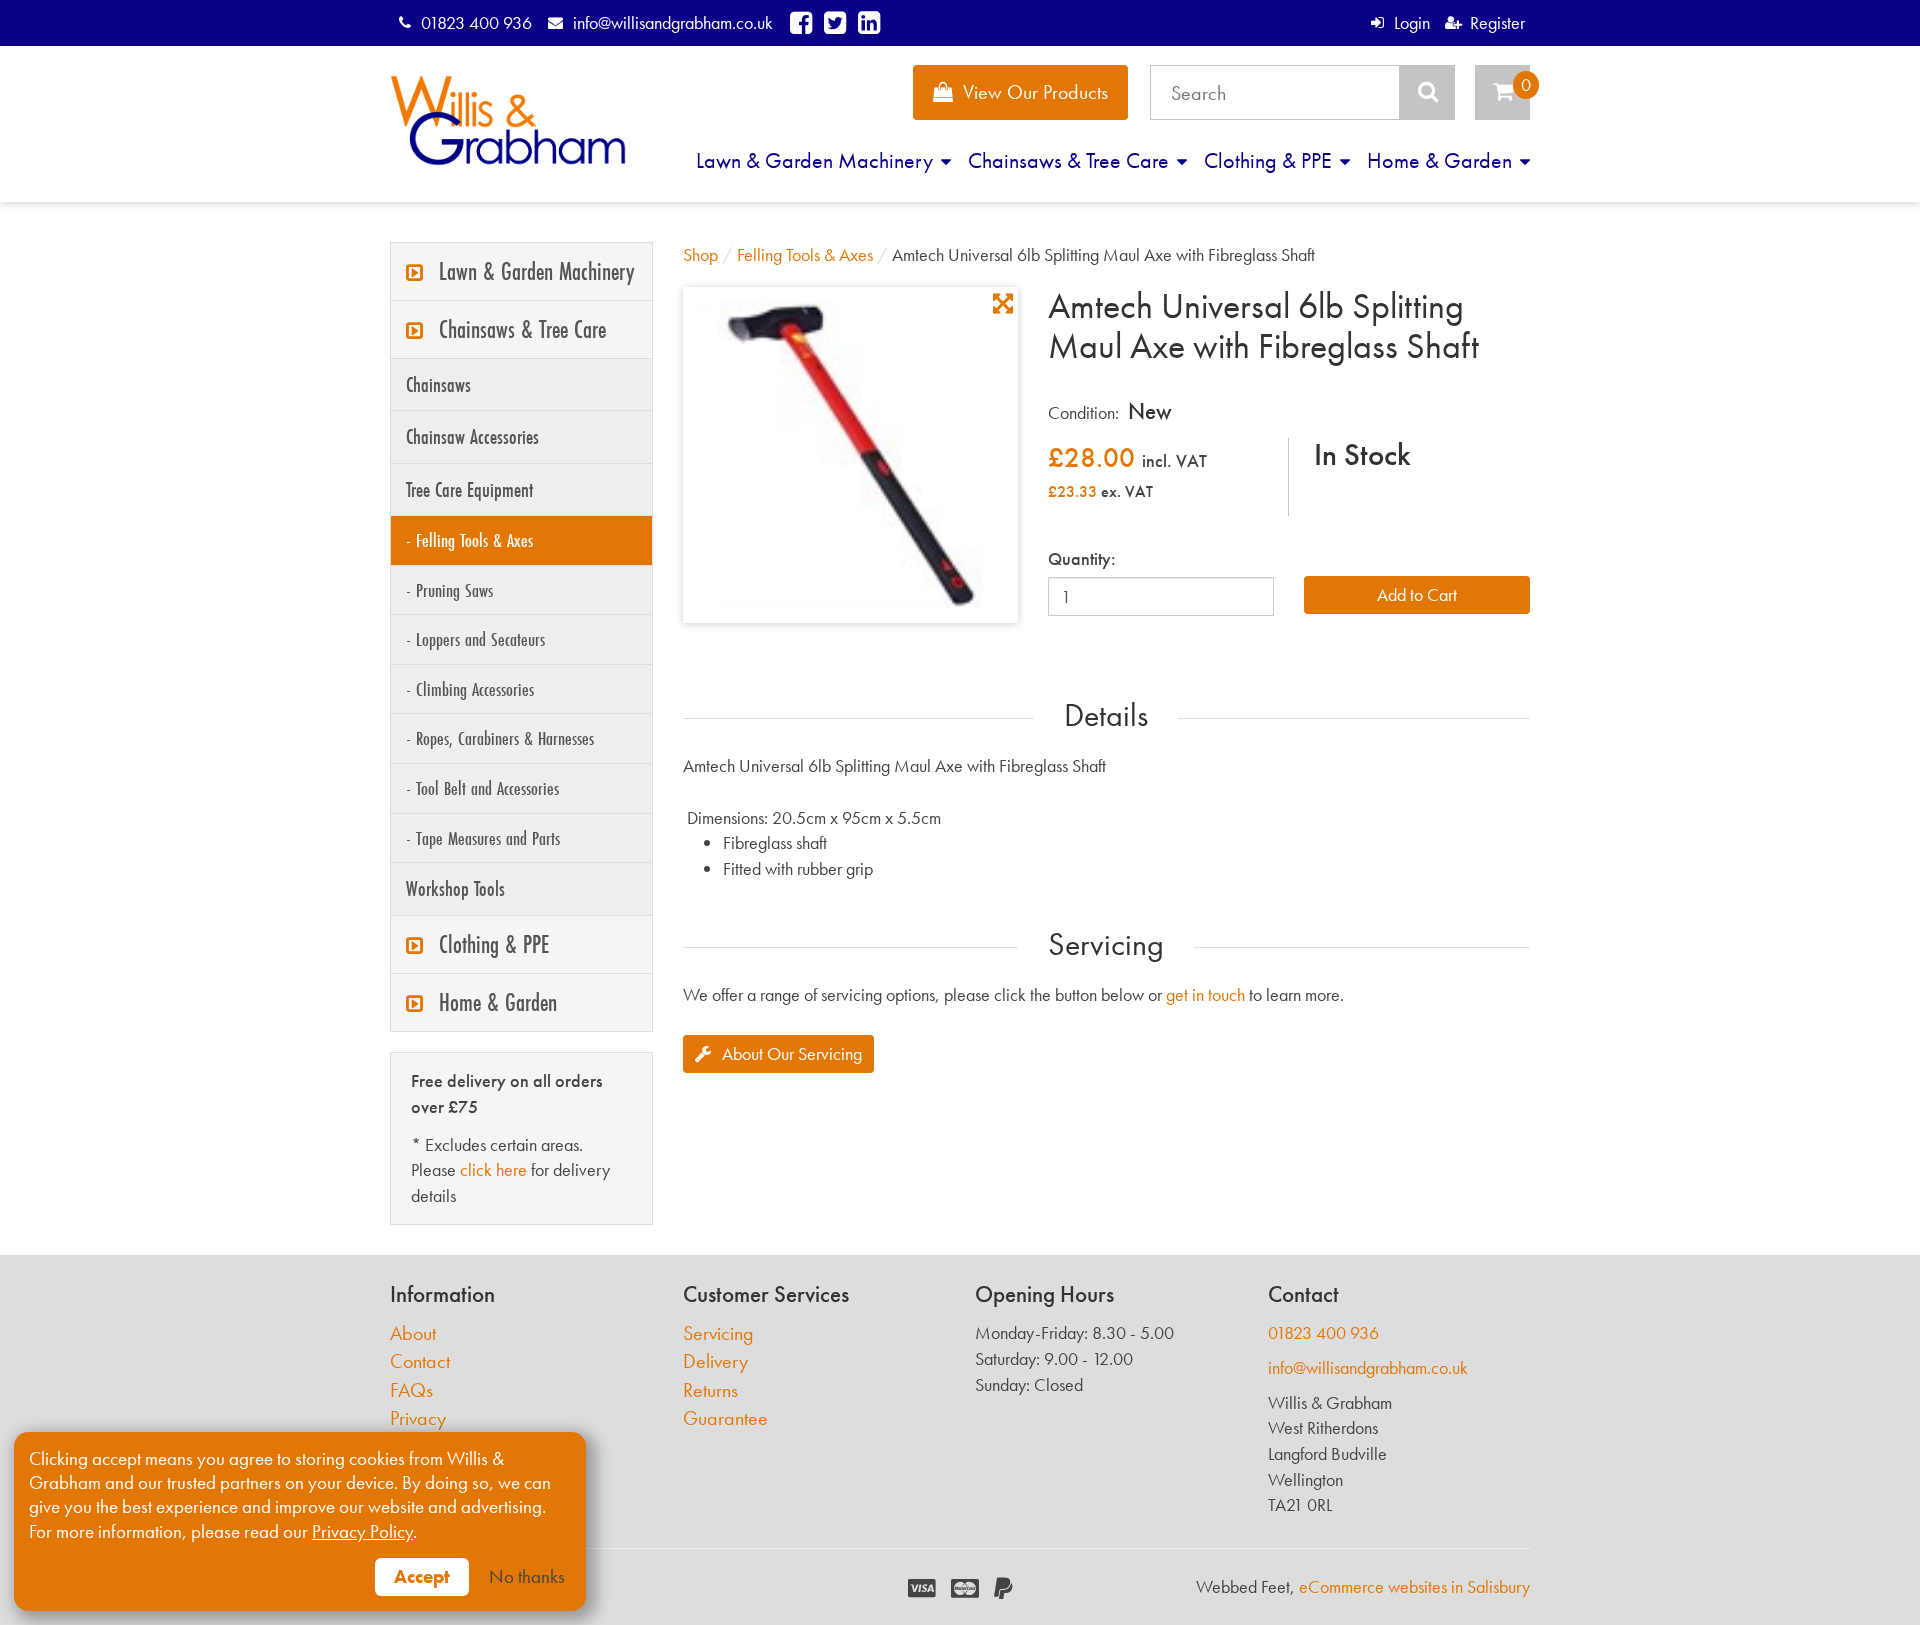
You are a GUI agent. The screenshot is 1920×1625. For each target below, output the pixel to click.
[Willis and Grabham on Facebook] (801, 22)
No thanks (527, 1577)
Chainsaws (438, 384)
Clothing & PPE (1270, 160)
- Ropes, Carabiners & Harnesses (500, 738)
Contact (420, 1361)
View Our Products (1035, 92)
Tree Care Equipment (469, 489)
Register (1497, 22)
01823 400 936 (476, 22)
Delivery (715, 1361)
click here (493, 1169)
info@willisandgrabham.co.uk (672, 22)
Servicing (718, 1333)
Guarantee (725, 1418)
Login (1411, 22)
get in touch (1205, 994)
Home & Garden (1442, 160)
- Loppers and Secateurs (475, 639)
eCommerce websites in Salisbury (1414, 1586)
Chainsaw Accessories (472, 436)
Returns (710, 1390)
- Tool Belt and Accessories (482, 788)
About (413, 1333)
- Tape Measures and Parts (483, 838)
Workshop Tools (455, 888)
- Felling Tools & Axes (469, 540)
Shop (700, 254)
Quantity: (1082, 558)
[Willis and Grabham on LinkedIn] (869, 22)
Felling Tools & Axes (805, 254)
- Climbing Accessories (470, 689)
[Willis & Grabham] (508, 120)
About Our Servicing (792, 1053)
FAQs (411, 1390)
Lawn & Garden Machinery (817, 160)
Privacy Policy (362, 1532)
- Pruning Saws (449, 590)
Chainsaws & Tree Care (1071, 160)
